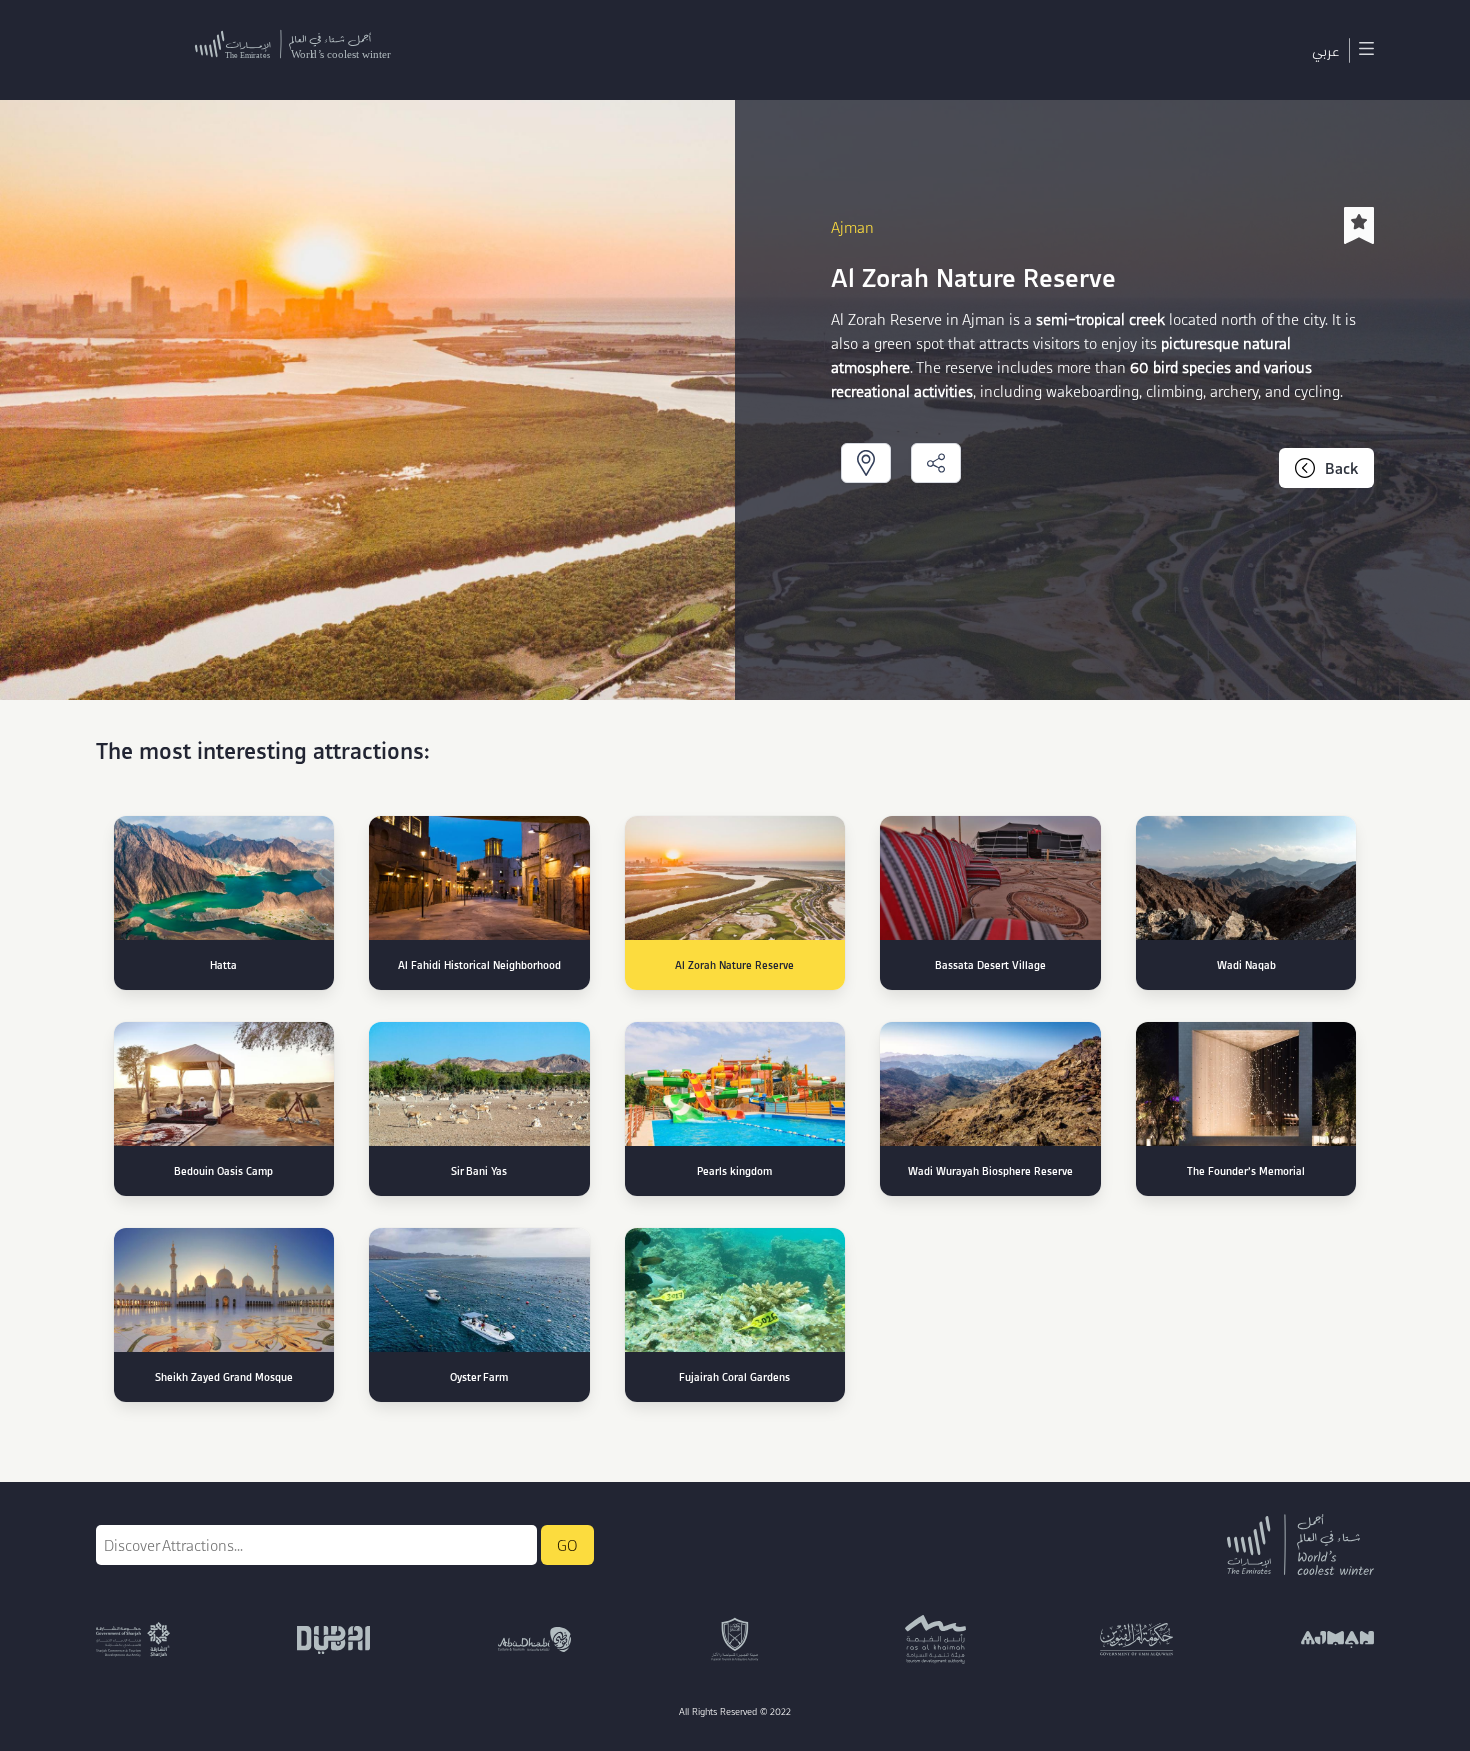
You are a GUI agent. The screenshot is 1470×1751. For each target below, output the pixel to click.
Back (1341, 468)
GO (567, 1545)
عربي (1325, 50)
